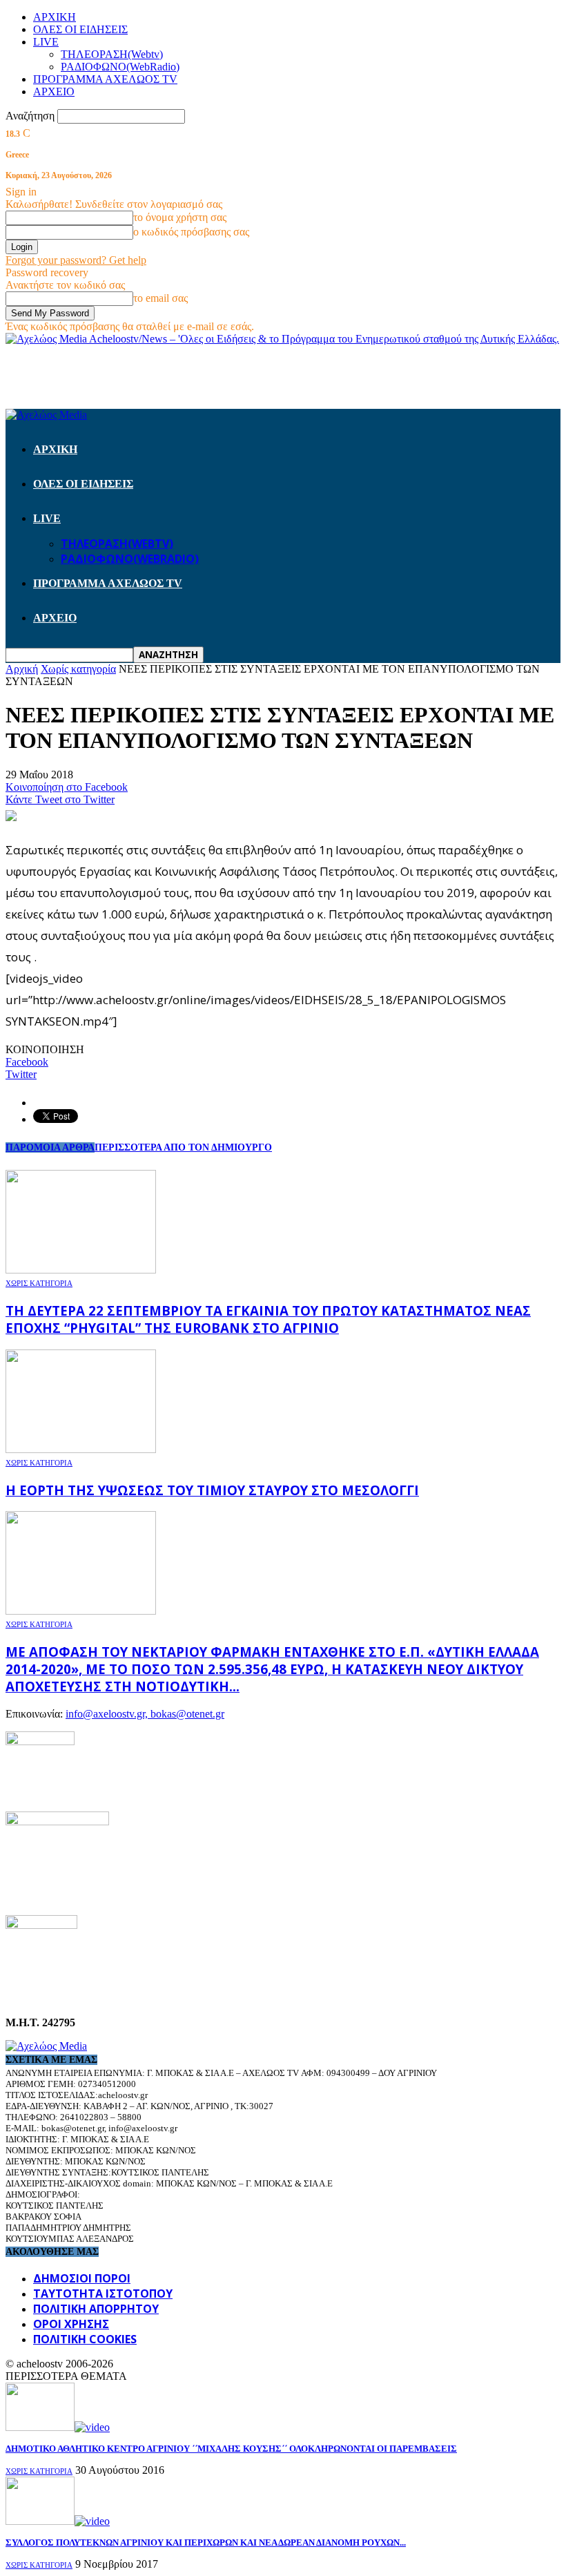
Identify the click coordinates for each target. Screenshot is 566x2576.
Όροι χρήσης (71, 2324)
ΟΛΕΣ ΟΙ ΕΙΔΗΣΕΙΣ (80, 29)
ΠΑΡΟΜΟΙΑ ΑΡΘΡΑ (50, 1147)
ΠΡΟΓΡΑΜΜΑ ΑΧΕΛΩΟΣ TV (105, 79)
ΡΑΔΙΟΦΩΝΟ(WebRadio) (120, 67)
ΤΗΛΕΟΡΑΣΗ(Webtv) (112, 54)
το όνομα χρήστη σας (180, 217)
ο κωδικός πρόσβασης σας (191, 232)
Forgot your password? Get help (76, 260)
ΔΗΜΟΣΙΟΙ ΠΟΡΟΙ (82, 2278)
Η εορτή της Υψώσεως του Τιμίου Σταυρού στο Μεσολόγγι (212, 1490)
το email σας (160, 298)
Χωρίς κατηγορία (39, 1283)
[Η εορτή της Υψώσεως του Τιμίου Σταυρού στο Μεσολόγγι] (81, 1449)
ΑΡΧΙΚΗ (55, 17)
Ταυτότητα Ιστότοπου (103, 2294)
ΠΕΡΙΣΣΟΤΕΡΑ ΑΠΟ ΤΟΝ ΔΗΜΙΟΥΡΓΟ (183, 1147)
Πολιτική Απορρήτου (96, 2309)
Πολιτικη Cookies (85, 2339)
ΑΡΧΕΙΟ (54, 92)
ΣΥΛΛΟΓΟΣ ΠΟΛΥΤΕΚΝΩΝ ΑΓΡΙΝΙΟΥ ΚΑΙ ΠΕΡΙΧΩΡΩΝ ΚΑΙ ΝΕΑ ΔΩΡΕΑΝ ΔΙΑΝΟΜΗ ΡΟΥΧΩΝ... (206, 2543)
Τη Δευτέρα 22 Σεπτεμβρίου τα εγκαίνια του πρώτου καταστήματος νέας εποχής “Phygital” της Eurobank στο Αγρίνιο (268, 1319)
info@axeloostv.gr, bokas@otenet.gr (145, 1714)
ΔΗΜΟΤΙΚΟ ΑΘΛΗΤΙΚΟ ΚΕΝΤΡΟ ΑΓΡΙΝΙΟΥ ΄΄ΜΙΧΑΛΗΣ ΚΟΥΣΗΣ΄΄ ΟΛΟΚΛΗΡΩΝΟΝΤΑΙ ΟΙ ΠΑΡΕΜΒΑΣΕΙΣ (231, 2449)
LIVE (46, 42)
